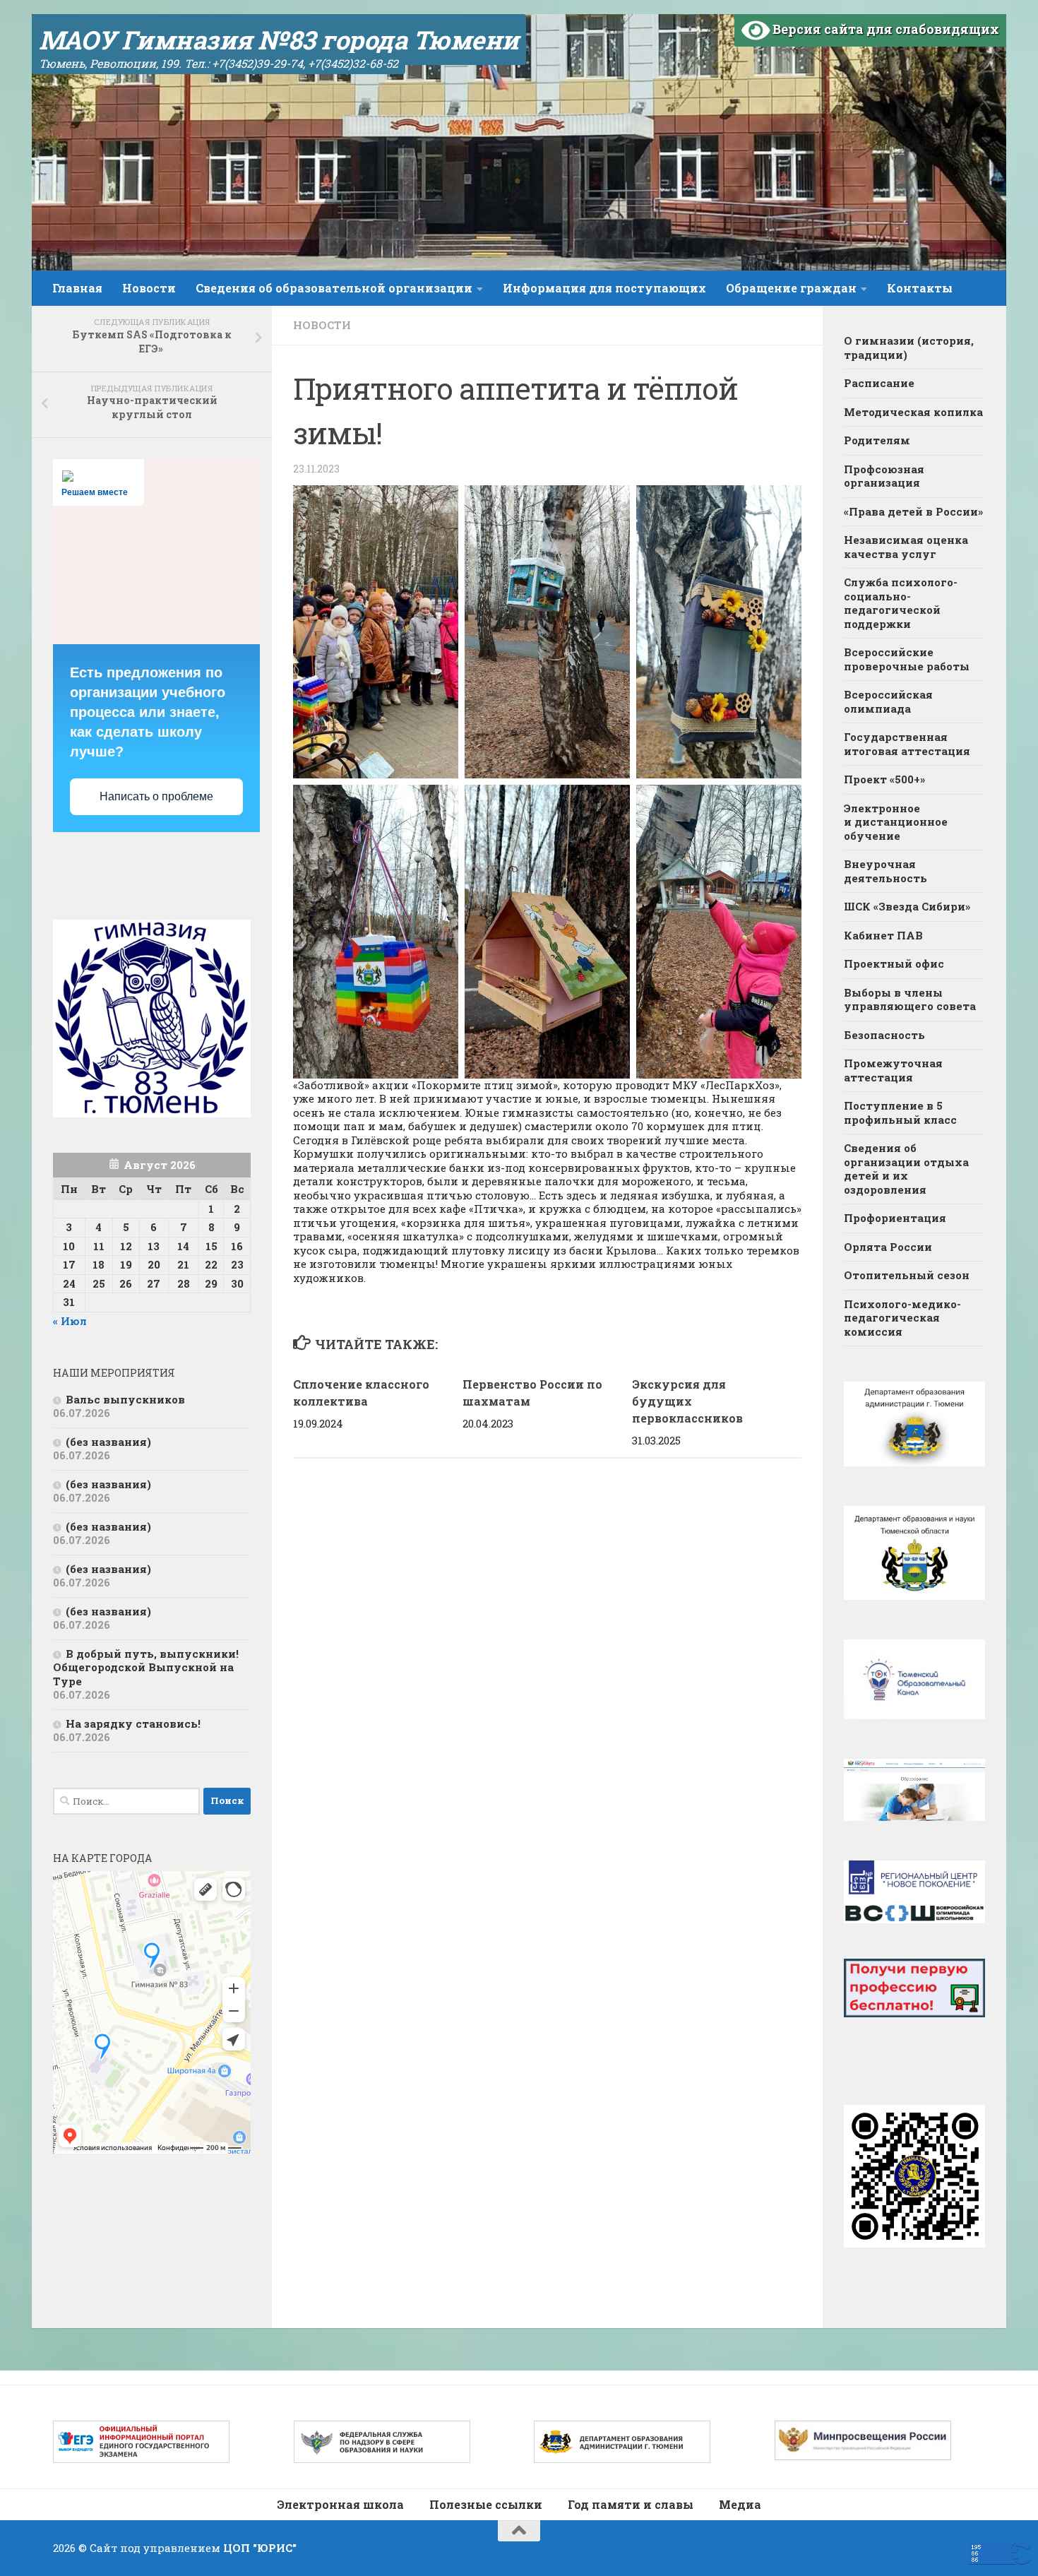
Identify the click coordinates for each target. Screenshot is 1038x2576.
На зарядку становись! (133, 1723)
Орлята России (888, 1247)
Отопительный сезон (907, 1275)
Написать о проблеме (156, 796)
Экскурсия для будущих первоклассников (687, 1401)
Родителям (877, 440)
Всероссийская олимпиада (888, 701)
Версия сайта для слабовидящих (884, 29)
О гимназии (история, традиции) (909, 348)
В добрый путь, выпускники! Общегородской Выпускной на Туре (146, 1667)
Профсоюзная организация (884, 476)
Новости (149, 288)
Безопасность (884, 1035)
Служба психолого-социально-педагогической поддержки (901, 603)
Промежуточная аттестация (893, 1070)
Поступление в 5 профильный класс (900, 1112)
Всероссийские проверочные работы (907, 659)
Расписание (879, 383)
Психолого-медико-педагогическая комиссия (902, 1318)
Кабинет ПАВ (883, 935)
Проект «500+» (884, 779)
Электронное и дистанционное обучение (896, 822)
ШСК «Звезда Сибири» (907, 906)
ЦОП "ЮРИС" (260, 2548)
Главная (77, 288)
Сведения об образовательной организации (334, 288)
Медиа (740, 2504)
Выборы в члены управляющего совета (910, 999)
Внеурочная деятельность (885, 871)
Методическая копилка (913, 412)
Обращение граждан (791, 288)
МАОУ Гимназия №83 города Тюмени (279, 40)
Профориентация (895, 1218)
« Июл (70, 1321)
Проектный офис (894, 963)
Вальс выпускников (125, 1399)
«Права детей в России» (913, 511)
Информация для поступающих (604, 288)
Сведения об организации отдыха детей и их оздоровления (906, 1169)
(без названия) (108, 1442)
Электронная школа (340, 2504)
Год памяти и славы (631, 2504)
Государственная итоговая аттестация (907, 744)
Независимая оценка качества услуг (906, 547)
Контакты (920, 288)
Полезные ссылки (486, 2504)
